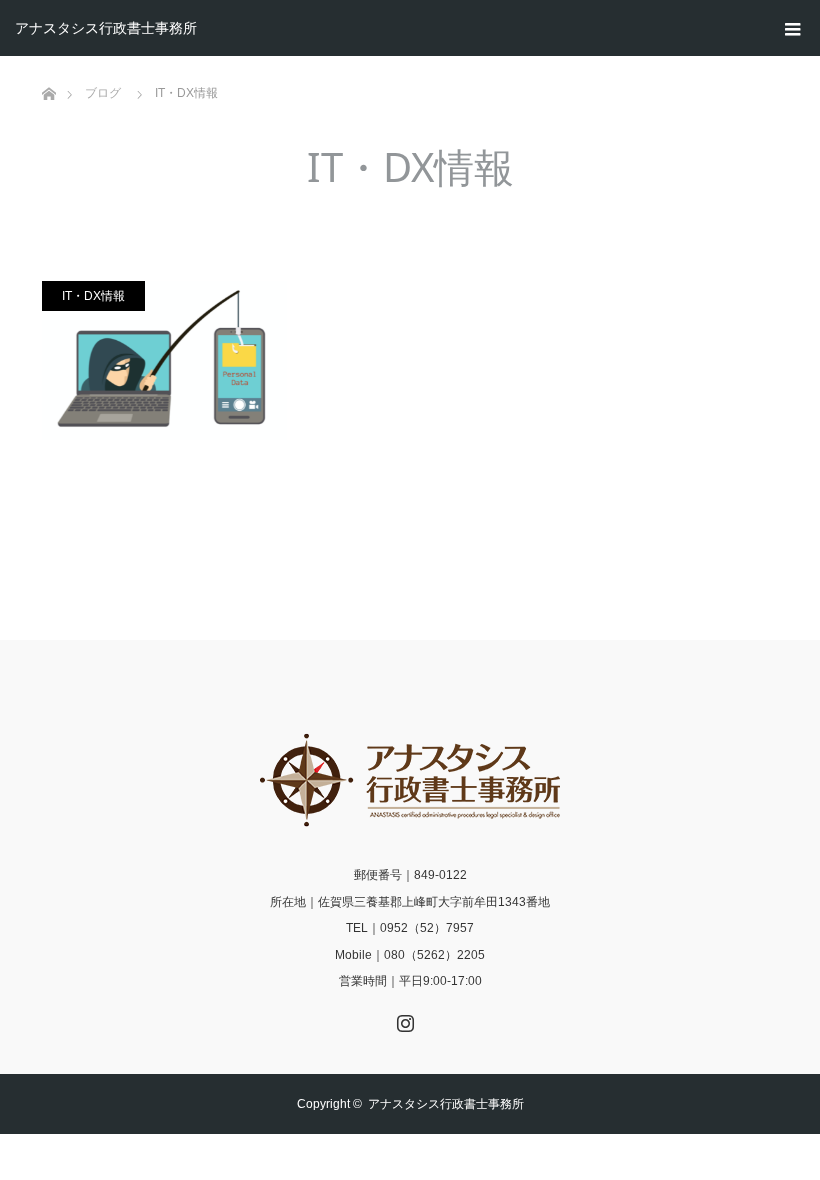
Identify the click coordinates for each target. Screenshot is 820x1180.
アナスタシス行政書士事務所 (106, 28)
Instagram (403, 1019)
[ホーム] (48, 63)
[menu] (792, 28)
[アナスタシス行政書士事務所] (410, 780)
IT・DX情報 (93, 296)
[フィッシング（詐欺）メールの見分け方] (165, 360)
